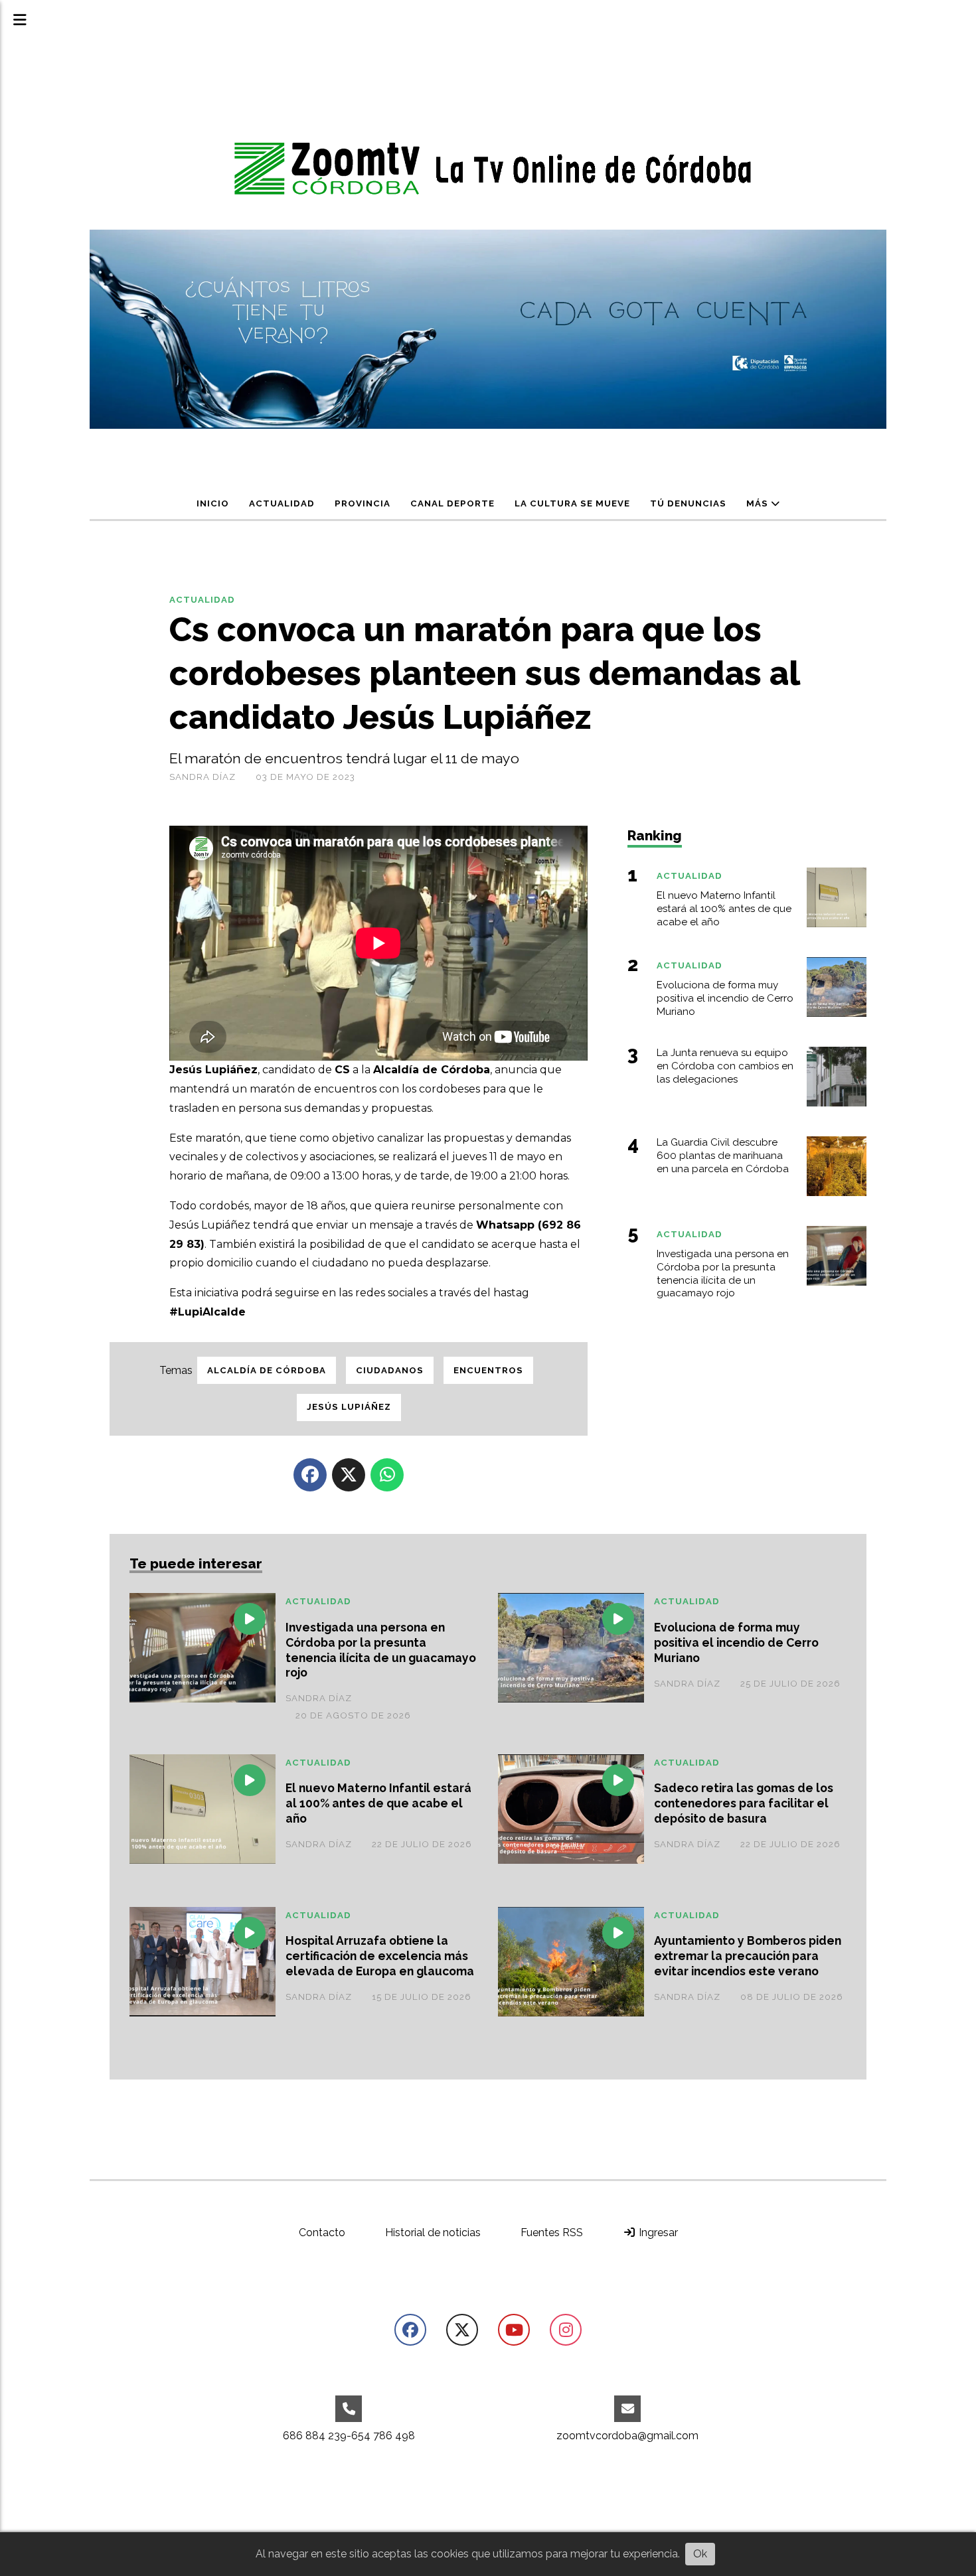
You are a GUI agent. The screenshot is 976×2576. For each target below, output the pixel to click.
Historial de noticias (433, 2233)
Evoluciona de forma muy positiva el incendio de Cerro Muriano (736, 1642)
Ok (700, 2554)
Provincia (363, 503)
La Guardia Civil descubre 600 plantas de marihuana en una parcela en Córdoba (723, 1156)
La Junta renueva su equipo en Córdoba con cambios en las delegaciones (725, 1066)
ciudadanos (390, 1370)
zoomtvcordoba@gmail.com (627, 2436)
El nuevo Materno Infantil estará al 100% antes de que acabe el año (378, 1803)
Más (759, 503)
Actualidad (282, 503)
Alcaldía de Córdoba (267, 1370)
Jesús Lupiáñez (349, 1407)
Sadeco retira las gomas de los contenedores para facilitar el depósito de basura (744, 1803)
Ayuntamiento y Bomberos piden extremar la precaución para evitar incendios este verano (748, 1956)
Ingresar (657, 2233)
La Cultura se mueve (572, 503)
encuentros (488, 1370)
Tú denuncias (688, 503)
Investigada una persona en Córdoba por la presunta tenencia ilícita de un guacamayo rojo (381, 1650)
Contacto (322, 2233)
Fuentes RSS (552, 2233)
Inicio (213, 503)
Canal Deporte (452, 503)
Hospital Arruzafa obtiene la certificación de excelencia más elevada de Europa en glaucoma (380, 1956)
